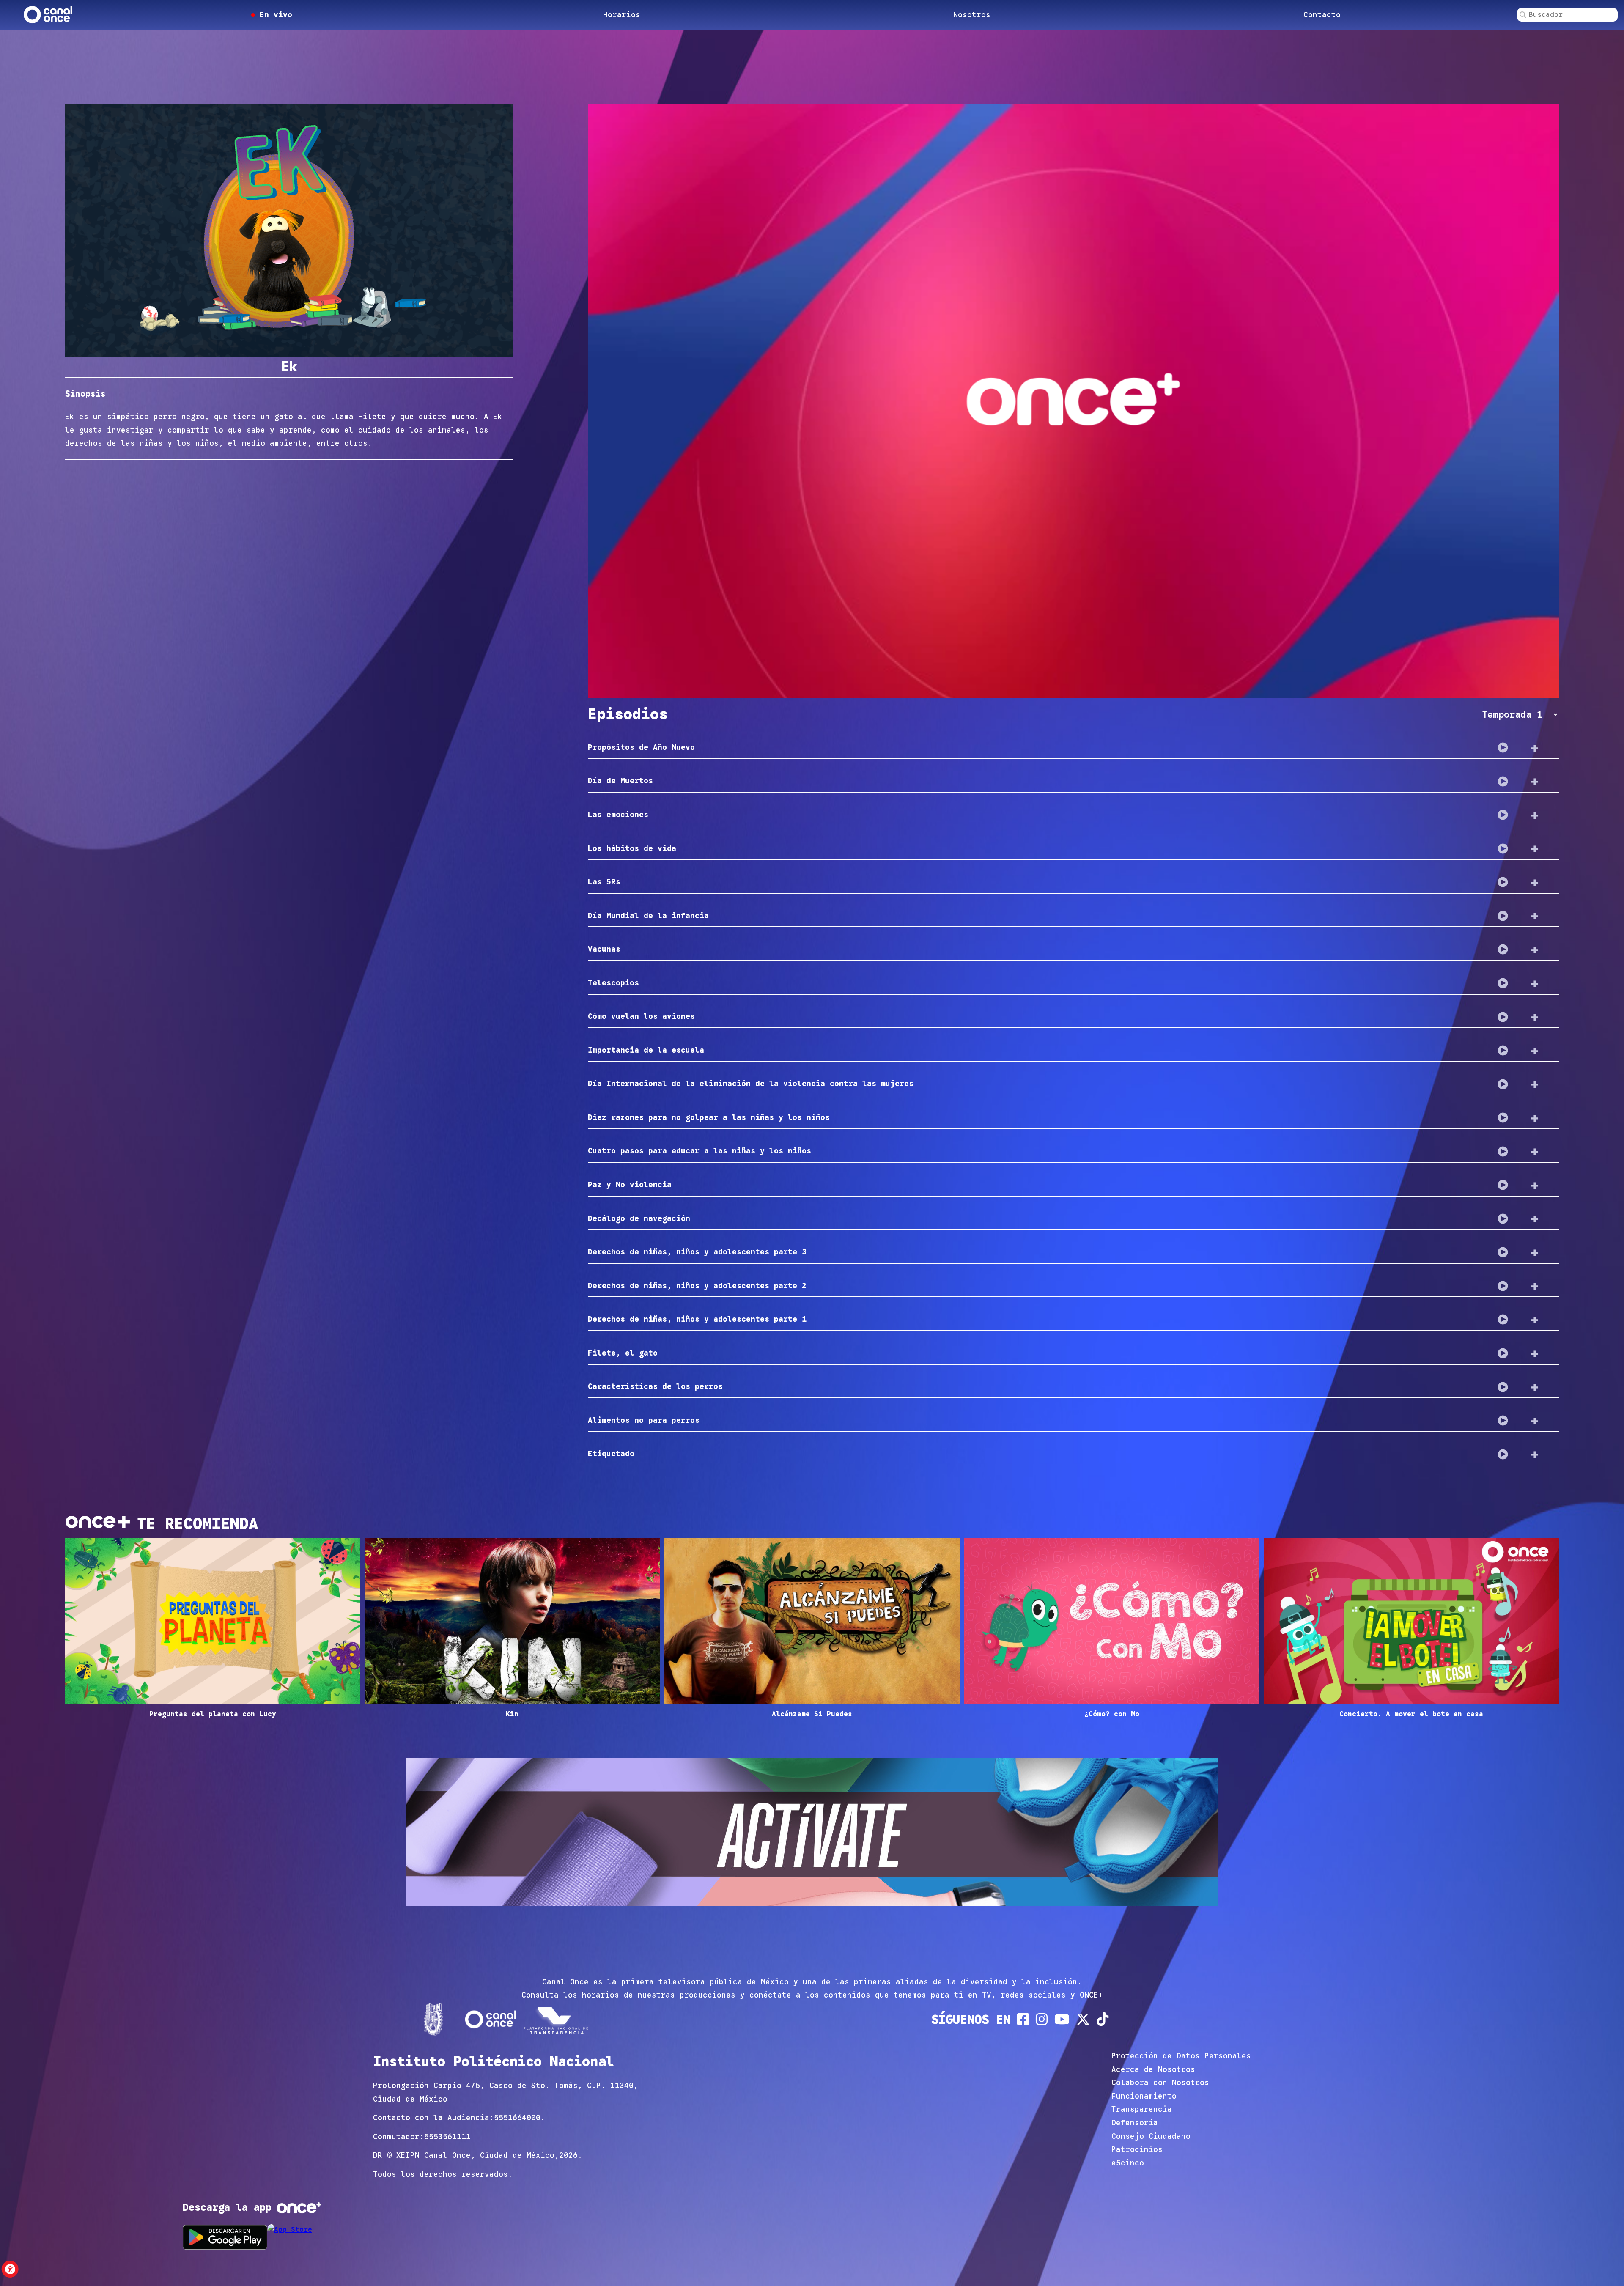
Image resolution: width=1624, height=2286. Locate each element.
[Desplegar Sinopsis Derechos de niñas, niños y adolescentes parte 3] (1535, 1252)
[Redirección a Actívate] (812, 1834)
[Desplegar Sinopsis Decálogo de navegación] (1535, 1218)
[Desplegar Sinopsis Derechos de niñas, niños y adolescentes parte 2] (1535, 1286)
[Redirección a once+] (299, 2208)
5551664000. (520, 2118)
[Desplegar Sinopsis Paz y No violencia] (1535, 1185)
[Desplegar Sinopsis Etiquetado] (1535, 1454)
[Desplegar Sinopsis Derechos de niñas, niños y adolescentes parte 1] (1535, 1320)
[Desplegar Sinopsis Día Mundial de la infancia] (1535, 916)
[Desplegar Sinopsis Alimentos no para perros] (1535, 1421)
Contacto (1322, 15)
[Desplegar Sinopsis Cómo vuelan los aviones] (1535, 1017)
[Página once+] (557, 2019)
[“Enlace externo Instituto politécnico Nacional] (433, 2019)
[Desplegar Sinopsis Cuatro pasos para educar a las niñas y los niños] (1535, 1151)
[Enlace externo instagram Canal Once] (1042, 2019)
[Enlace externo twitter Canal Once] (1083, 2019)
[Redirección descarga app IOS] (310, 2237)
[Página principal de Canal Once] (490, 2019)
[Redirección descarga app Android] (225, 2237)
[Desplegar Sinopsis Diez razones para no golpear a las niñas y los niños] (1535, 1118)
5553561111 (447, 2137)
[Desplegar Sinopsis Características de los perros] (1535, 1387)
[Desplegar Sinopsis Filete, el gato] (1535, 1353)
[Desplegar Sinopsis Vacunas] (1535, 950)
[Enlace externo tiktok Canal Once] (1103, 2019)
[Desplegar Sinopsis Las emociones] (1535, 815)
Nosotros (972, 15)
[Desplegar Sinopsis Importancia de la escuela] (1535, 1051)
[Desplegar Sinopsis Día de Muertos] (1535, 781)
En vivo (274, 15)
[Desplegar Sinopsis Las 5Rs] (1535, 882)
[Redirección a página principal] (48, 15)
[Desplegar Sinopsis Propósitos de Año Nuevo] (1535, 748)
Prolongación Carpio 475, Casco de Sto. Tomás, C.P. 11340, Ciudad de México (506, 2092)
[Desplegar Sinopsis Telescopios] (1535, 983)
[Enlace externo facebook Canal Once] (1023, 2019)
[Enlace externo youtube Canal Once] (1062, 2019)
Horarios (622, 15)
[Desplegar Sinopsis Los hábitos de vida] (1535, 848)
